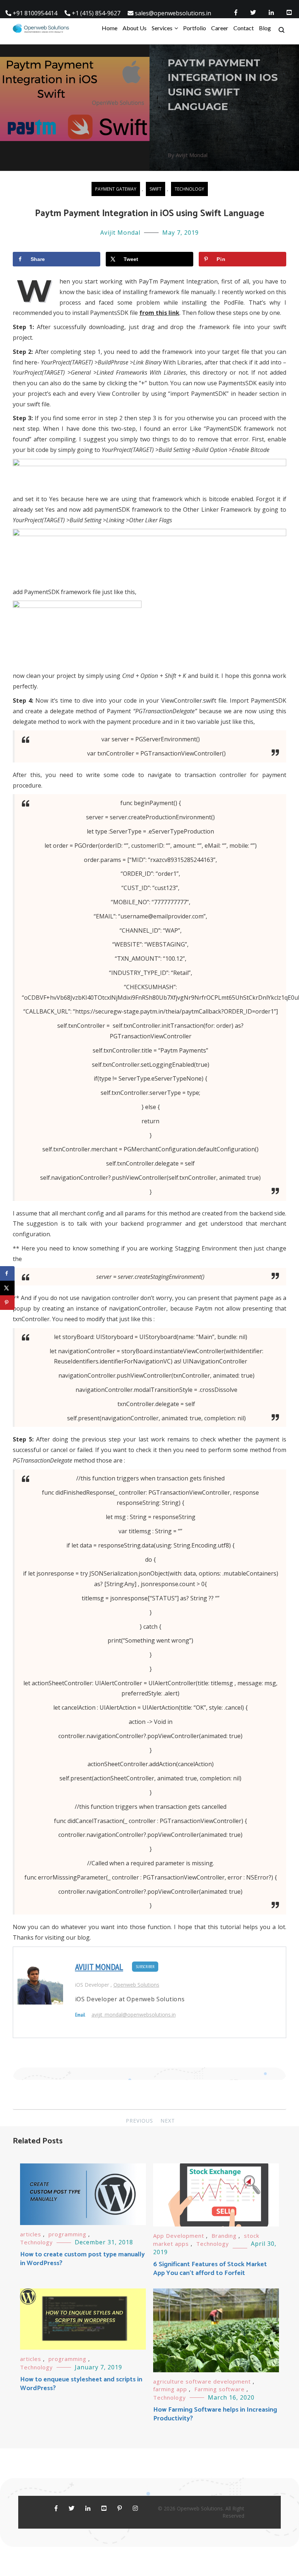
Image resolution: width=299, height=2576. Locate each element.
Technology (189, 189)
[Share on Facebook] (7, 1273)
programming (67, 2234)
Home (110, 28)
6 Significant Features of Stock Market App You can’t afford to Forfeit (210, 2269)
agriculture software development (202, 2381)
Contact (244, 28)
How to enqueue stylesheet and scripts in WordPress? (81, 2384)
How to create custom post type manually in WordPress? (82, 2259)
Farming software (220, 2389)
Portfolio (195, 28)
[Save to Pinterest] (7, 1303)
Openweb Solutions (136, 1985)
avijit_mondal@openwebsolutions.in (134, 2015)
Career (220, 28)
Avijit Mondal (120, 233)
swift (156, 189)
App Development (179, 2236)
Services (162, 28)
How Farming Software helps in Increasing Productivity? (215, 2414)
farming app (170, 2389)
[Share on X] (7, 1288)
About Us (135, 28)
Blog (265, 28)
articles (31, 2234)
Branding (224, 2236)
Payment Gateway (116, 189)
